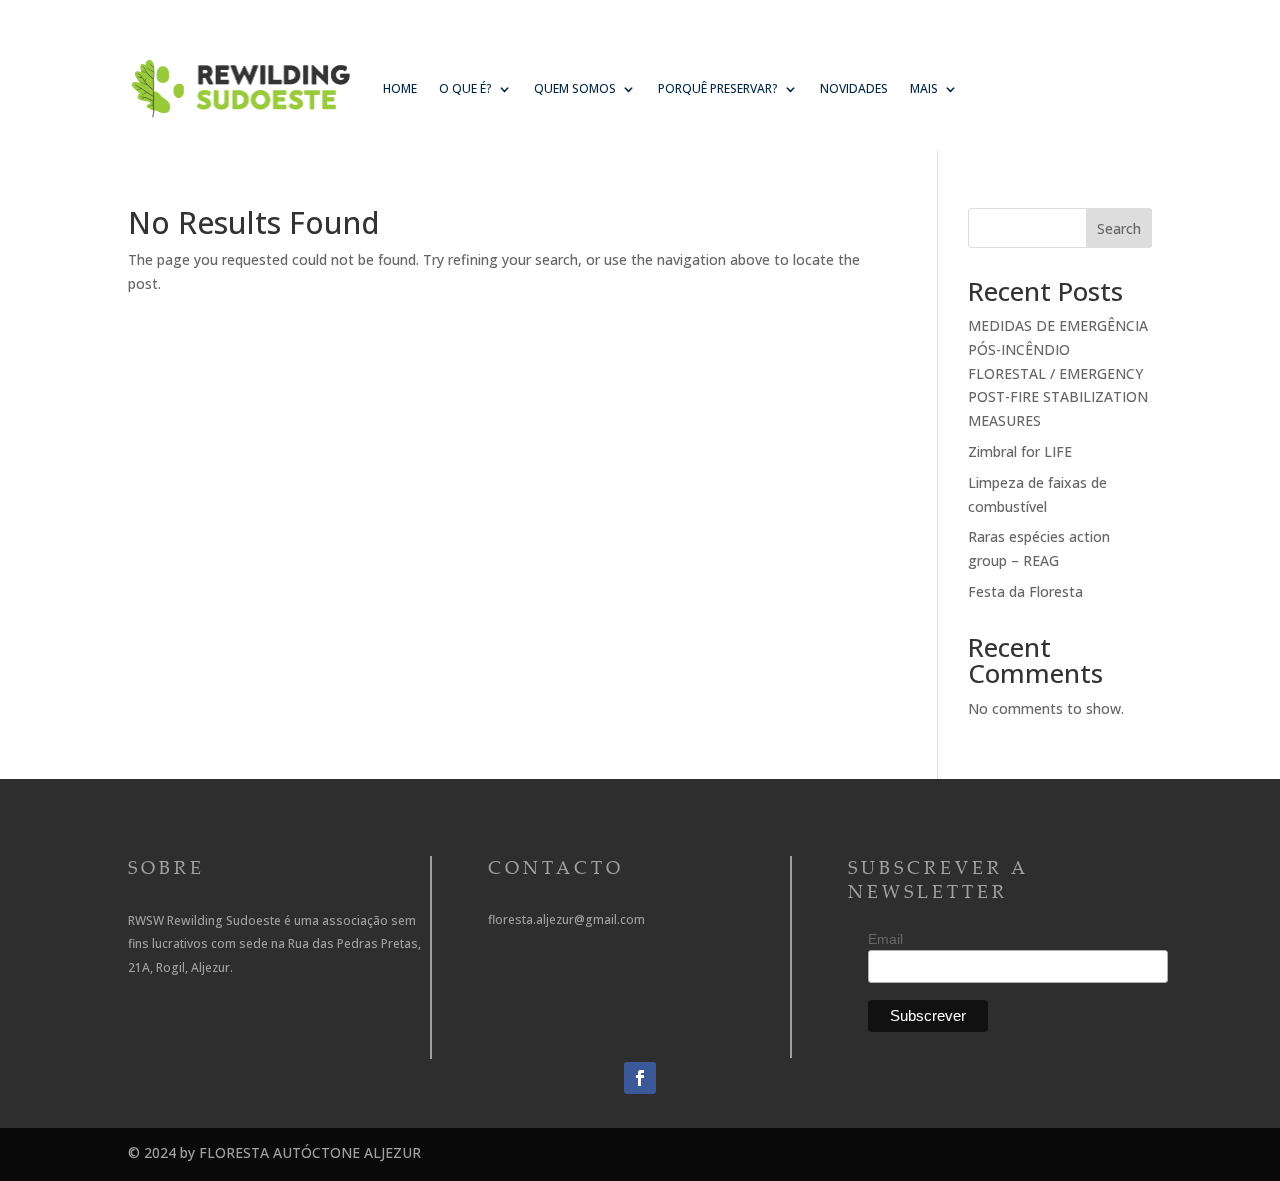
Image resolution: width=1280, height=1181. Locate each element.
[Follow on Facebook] (640, 1078)
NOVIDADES (854, 88)
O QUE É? (465, 88)
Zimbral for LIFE (1020, 451)
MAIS (924, 88)
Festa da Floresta (1025, 591)
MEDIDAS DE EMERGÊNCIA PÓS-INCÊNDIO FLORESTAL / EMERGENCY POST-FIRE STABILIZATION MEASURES (1058, 373)
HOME (400, 88)
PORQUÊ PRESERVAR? (718, 88)
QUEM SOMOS (575, 88)
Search (1119, 228)
